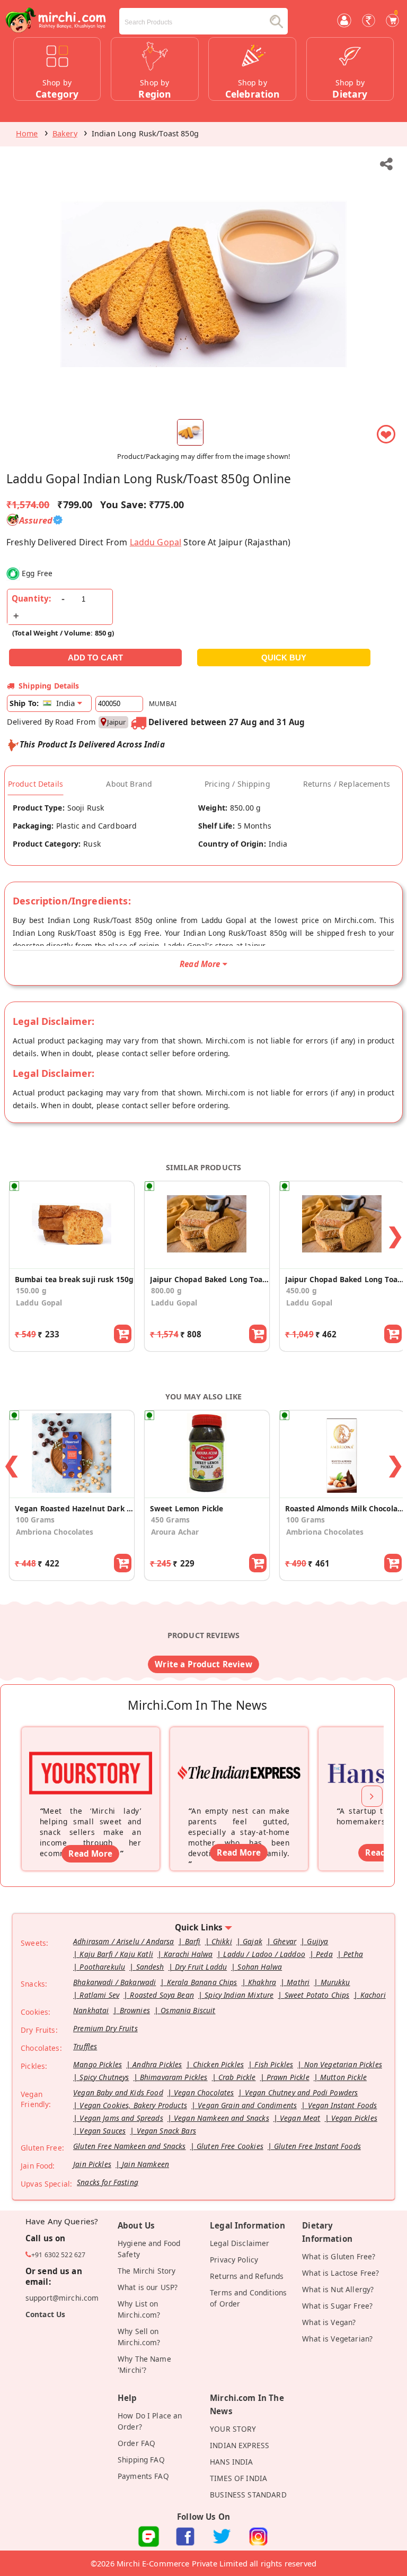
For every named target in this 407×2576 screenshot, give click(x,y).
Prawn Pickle (288, 2077)
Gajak (253, 1941)
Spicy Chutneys (104, 2077)
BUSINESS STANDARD (248, 2495)
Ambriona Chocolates (55, 1532)
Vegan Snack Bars (166, 2131)
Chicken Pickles (218, 2064)
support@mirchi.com (62, 2298)
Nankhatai (91, 2010)
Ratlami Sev (99, 1995)
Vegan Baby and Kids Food (118, 2092)
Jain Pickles (92, 2164)
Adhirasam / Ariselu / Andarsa (123, 1941)
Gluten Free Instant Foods (317, 2146)
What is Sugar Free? (337, 2306)
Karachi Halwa (188, 1954)
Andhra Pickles (157, 2064)
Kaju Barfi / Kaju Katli (116, 1954)
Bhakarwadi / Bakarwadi (114, 1982)
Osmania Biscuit (188, 2010)
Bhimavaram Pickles (174, 2077)
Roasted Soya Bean (162, 1995)
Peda (324, 1954)
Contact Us (46, 2314)
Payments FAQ (143, 2476)
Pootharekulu (102, 1967)
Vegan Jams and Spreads (121, 2118)
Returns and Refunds (247, 2276)
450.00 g (302, 1290)
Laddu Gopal (156, 542)
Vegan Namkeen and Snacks (222, 2118)
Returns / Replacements (347, 784)
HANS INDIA (232, 2462)
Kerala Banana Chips (202, 1982)
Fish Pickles (274, 2064)
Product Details (36, 784)
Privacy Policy (234, 2260)
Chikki (222, 1941)
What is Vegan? (329, 2322)
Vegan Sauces (103, 2131)
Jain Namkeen (145, 2164)
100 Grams (35, 1520)
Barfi (193, 1941)
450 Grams (170, 1520)
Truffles (85, 2046)
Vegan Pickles (354, 2118)
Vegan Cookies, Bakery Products (133, 2105)
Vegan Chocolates (204, 2092)
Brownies (135, 2010)
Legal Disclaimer (240, 2243)
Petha (353, 1954)
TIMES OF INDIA (238, 2478)
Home (27, 133)
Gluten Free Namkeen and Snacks (130, 2146)
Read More (90, 1853)
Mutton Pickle (343, 2077)
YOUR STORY (233, 2429)
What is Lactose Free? (340, 2273)
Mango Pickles (98, 2064)
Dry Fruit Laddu (201, 1967)
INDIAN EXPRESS (240, 2445)
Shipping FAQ (141, 2460)
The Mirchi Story (147, 2271)
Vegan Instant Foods (343, 2105)
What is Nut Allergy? (338, 2289)
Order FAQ (136, 2443)
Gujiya (317, 1941)
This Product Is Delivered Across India (92, 744)
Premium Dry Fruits (105, 2028)
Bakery (65, 133)
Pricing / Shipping (237, 784)
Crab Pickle (237, 2077)
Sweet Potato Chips (317, 1995)
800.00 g (166, 1290)
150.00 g (31, 1290)
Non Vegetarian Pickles (343, 2064)
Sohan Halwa (260, 1967)
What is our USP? (148, 2287)
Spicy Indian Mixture (239, 1995)
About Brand (129, 784)
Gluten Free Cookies (230, 2146)
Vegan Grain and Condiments (247, 2105)
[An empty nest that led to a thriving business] (239, 1759)
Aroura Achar (175, 1532)
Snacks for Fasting (108, 2182)
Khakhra (262, 1982)
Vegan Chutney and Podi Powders (302, 2092)
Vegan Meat (300, 2118)
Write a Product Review (203, 1664)
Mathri (298, 1982)
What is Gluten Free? (339, 2256)
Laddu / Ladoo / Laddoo (264, 1954)
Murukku (335, 1982)
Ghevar (285, 1941)
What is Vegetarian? (337, 2339)
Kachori (373, 1995)
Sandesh (150, 1967)
